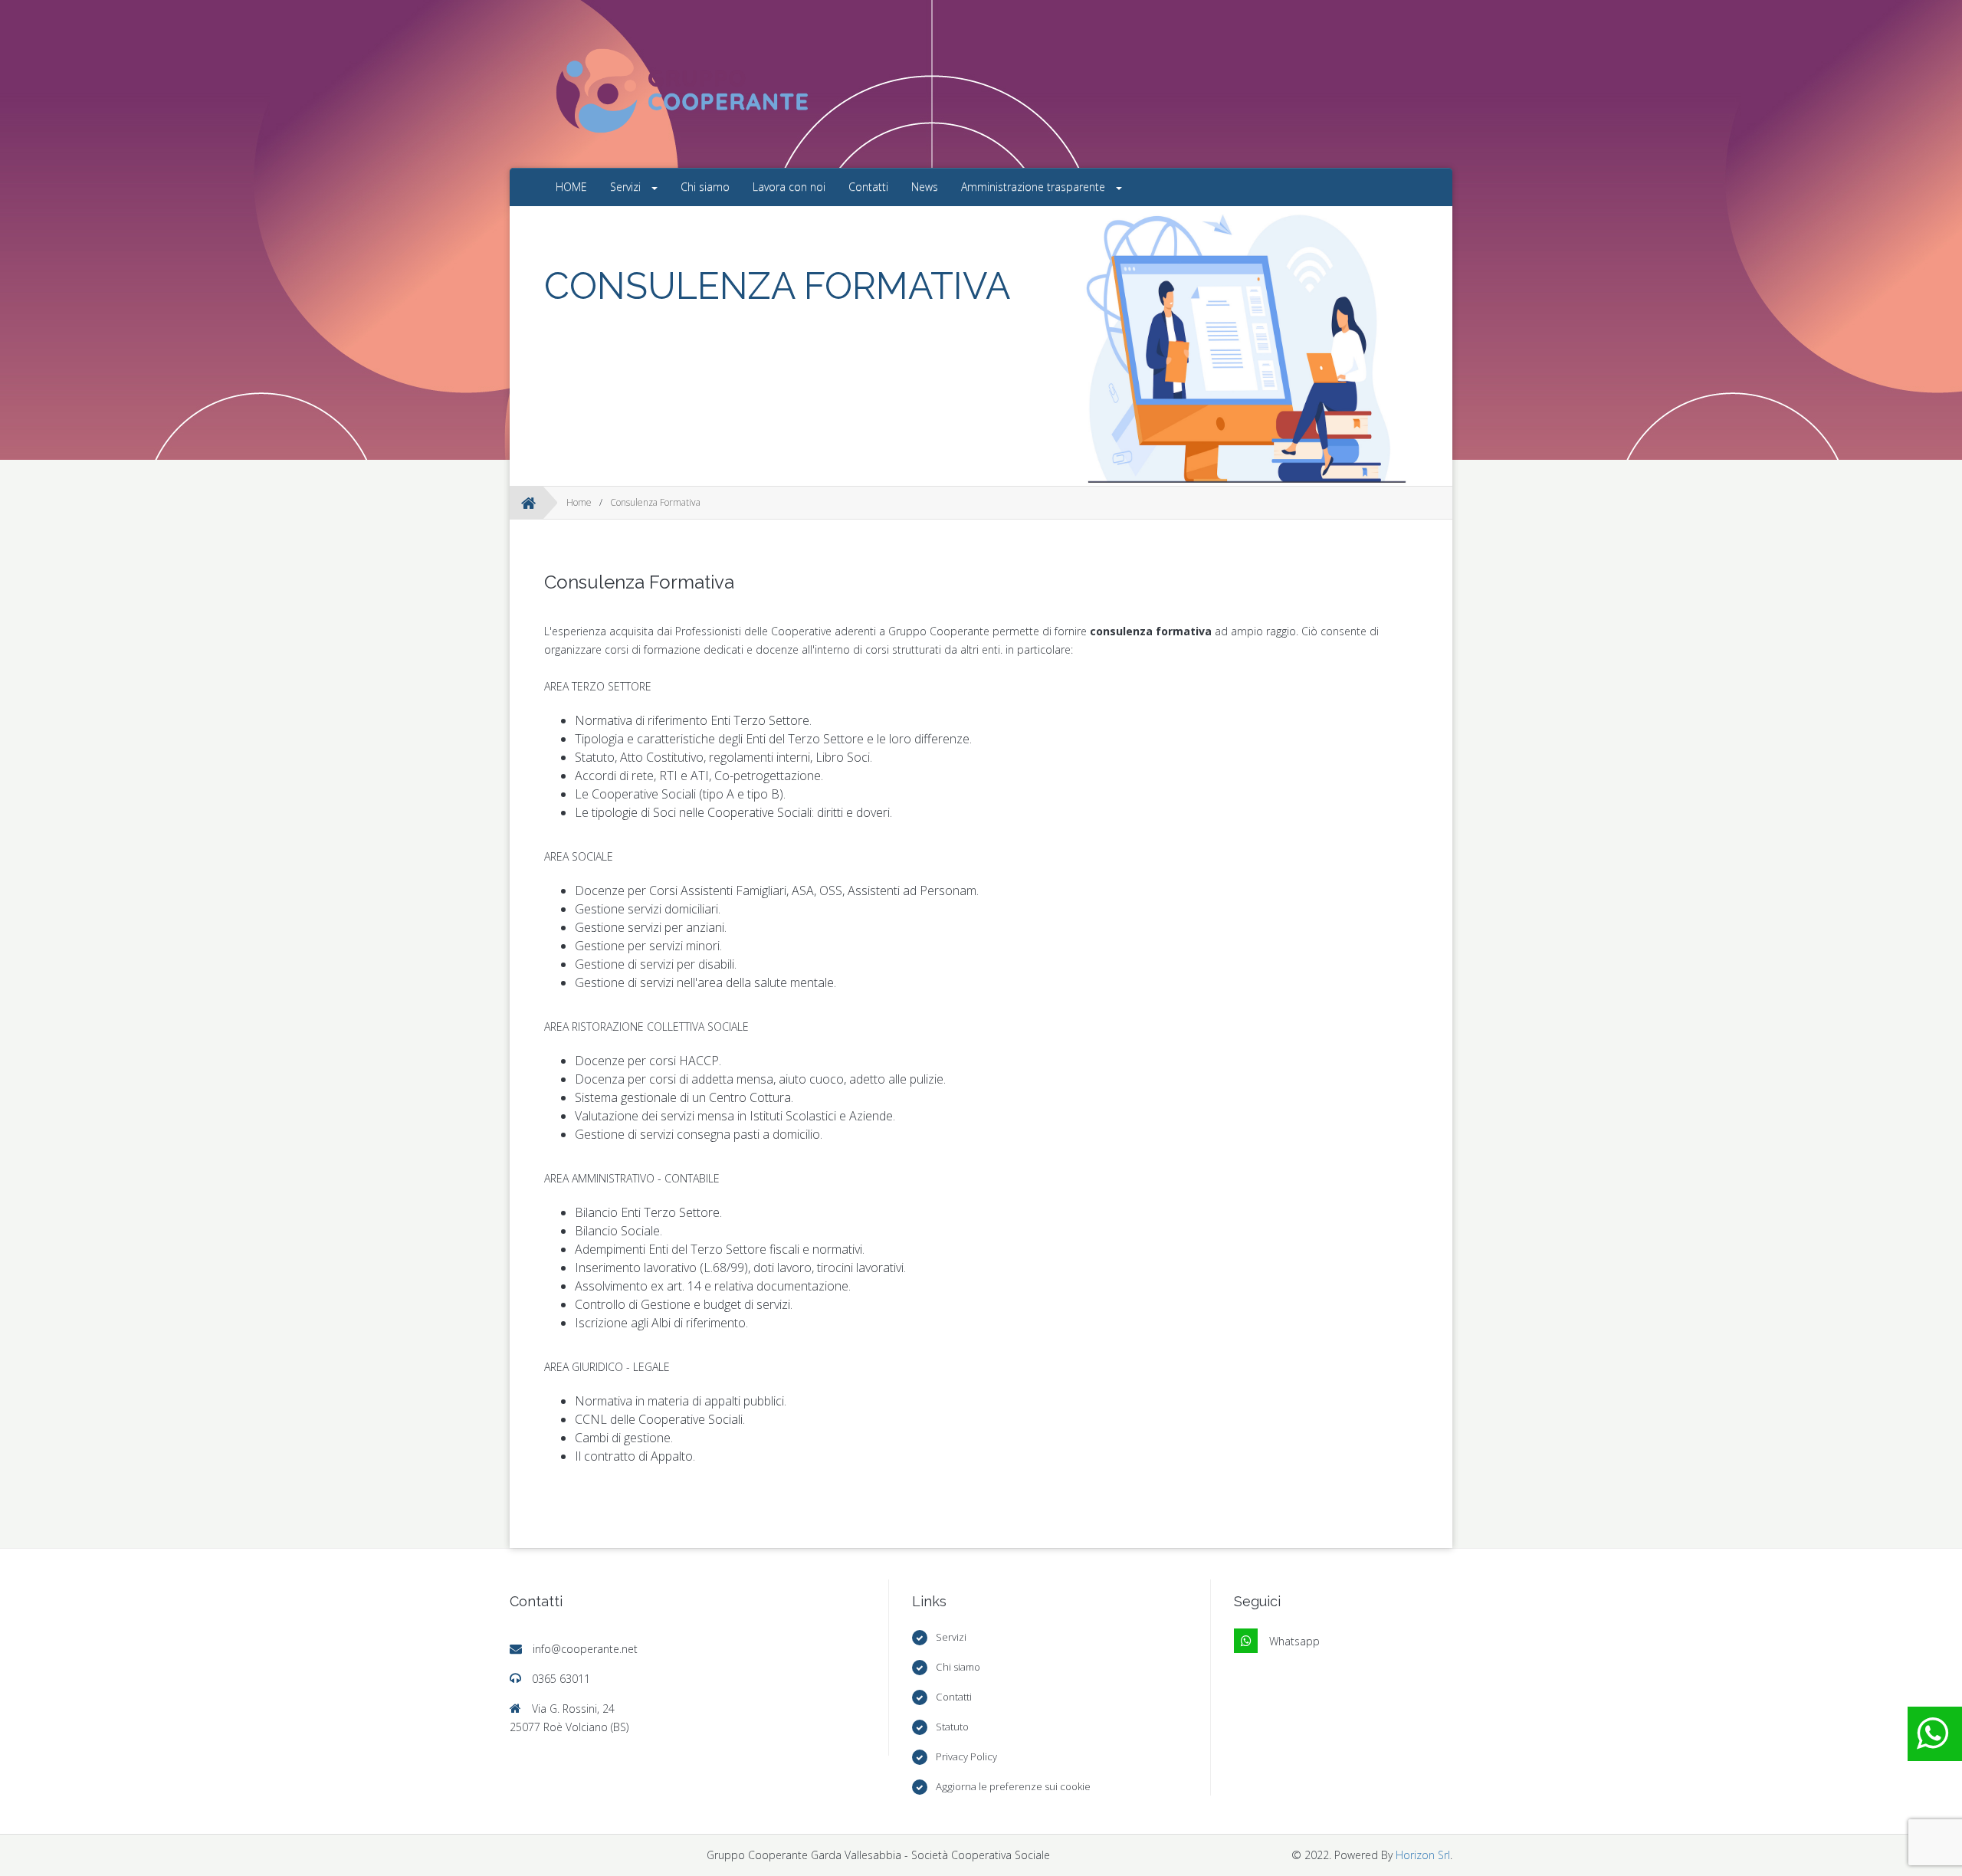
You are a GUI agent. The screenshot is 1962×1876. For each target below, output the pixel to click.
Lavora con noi (789, 187)
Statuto (952, 1727)
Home (579, 502)
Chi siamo (705, 187)
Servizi (627, 187)
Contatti (868, 187)
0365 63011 (561, 1679)
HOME (571, 187)
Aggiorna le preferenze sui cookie (1013, 1786)
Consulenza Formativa (655, 502)
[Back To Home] (528, 503)
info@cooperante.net (585, 1649)
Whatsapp (1294, 1641)
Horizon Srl (1423, 1855)
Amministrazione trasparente (1035, 187)
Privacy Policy (966, 1756)
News (925, 187)
